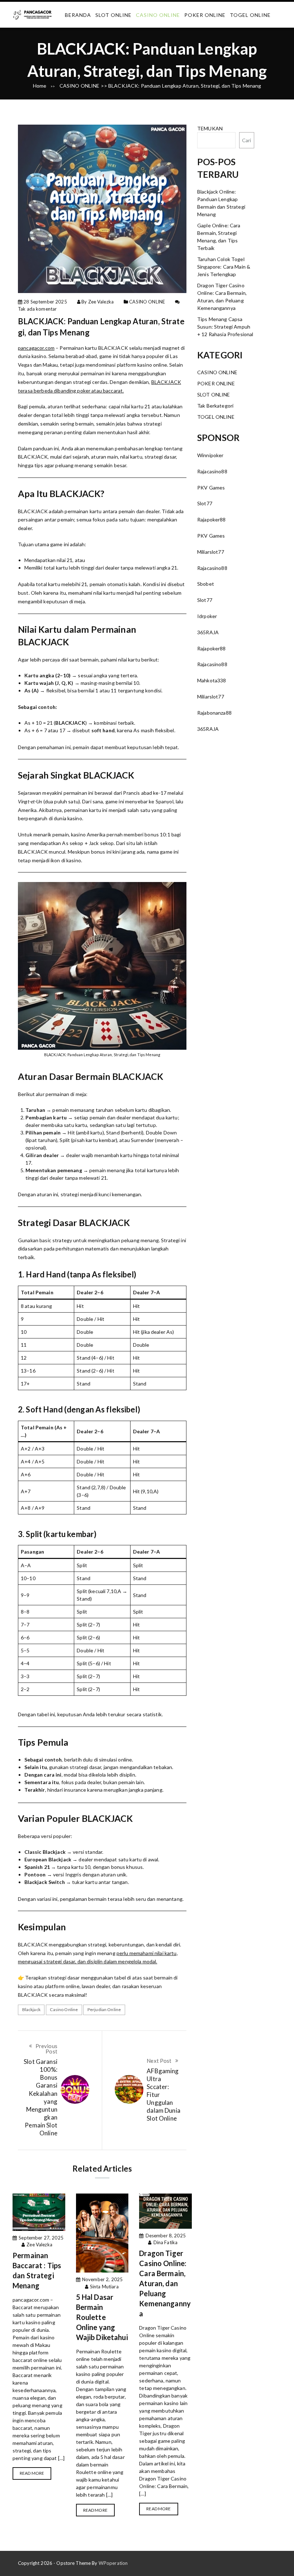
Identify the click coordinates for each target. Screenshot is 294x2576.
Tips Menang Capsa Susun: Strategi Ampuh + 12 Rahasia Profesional (225, 327)
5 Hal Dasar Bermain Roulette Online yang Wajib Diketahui (102, 2317)
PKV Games (211, 488)
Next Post (159, 2061)
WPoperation (113, 2563)
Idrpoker (207, 616)
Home (40, 86)
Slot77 (205, 503)
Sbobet (206, 584)
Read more (32, 2473)
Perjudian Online (104, 2009)
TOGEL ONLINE (250, 15)
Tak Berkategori (215, 406)
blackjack (31, 2009)
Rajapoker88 (212, 519)
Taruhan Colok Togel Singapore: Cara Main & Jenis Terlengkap (224, 267)
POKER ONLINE (205, 15)
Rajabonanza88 (214, 713)
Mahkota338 (212, 680)
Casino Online (64, 2009)
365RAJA (208, 632)
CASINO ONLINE (158, 15)
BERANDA (78, 15)
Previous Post (46, 2049)
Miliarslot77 (211, 552)
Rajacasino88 (212, 471)
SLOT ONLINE (113, 15)
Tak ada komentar (37, 309)
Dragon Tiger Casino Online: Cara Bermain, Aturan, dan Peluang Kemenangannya (165, 2283)
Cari (247, 140)
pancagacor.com (36, 348)
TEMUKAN (210, 128)
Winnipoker (210, 455)
